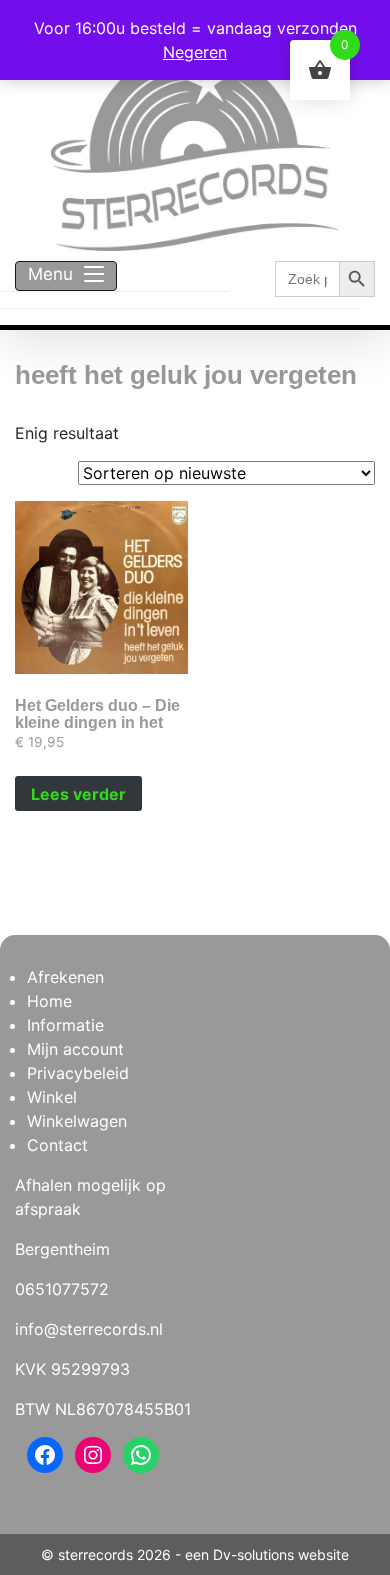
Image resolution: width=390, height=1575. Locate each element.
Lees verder (78, 794)
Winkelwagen (77, 1121)
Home (49, 1001)
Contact (57, 1145)
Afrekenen (65, 977)
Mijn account (75, 1049)
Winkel (52, 1097)
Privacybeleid (78, 1073)
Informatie (65, 1025)
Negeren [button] (195, 52)
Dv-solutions (253, 1554)
